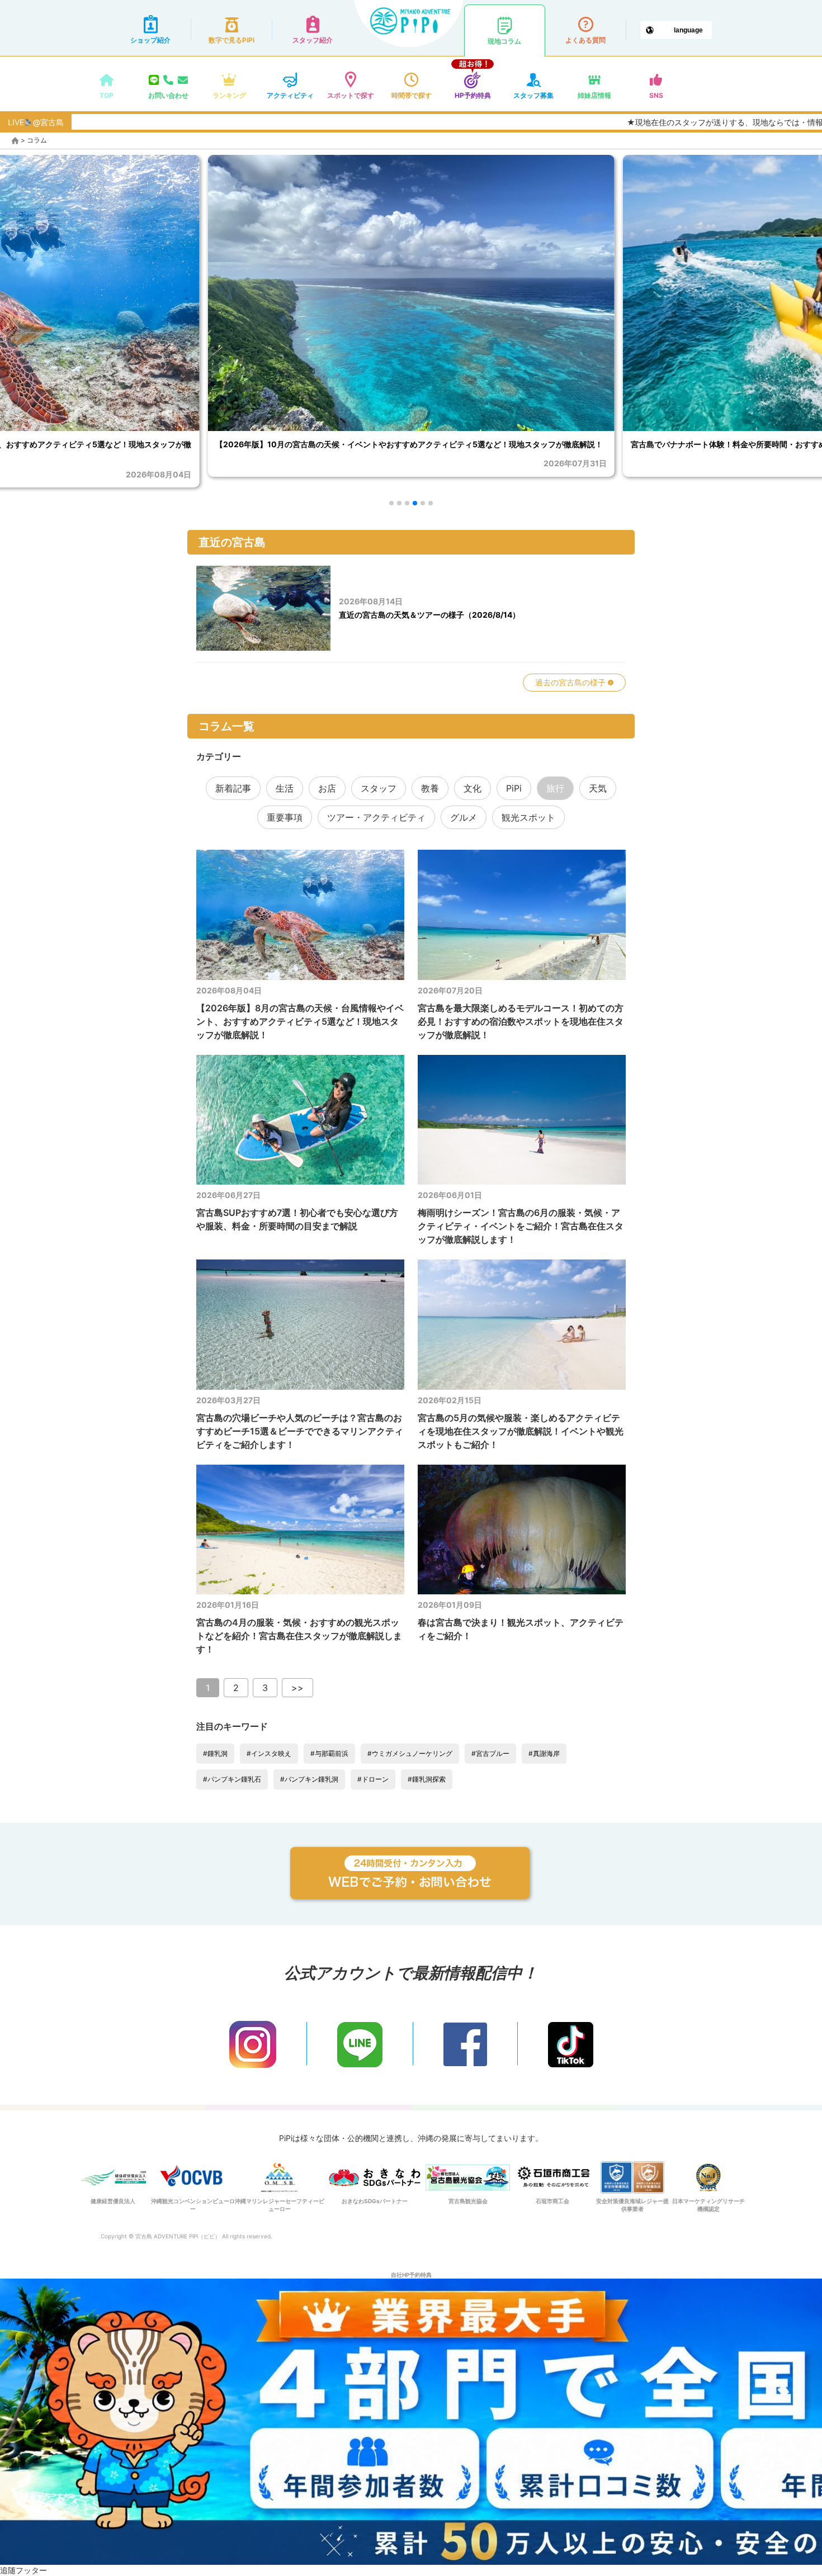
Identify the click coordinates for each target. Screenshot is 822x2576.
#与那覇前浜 (329, 1753)
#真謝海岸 (544, 1753)
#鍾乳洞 (215, 1753)
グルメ (464, 817)
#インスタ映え (269, 1753)
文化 (473, 788)
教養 (430, 788)
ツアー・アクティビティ (376, 817)
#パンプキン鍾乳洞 (309, 1779)
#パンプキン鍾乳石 (232, 1779)
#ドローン (373, 1779)
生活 (285, 788)
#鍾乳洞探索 (427, 1779)
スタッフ (379, 788)
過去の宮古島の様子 (571, 682)
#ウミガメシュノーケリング (410, 1753)
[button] (391, 503)
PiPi (514, 788)
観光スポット (528, 817)
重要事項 (285, 817)
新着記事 (233, 788)
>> (297, 1688)
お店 (327, 788)
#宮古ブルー (490, 1753)
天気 (598, 788)
